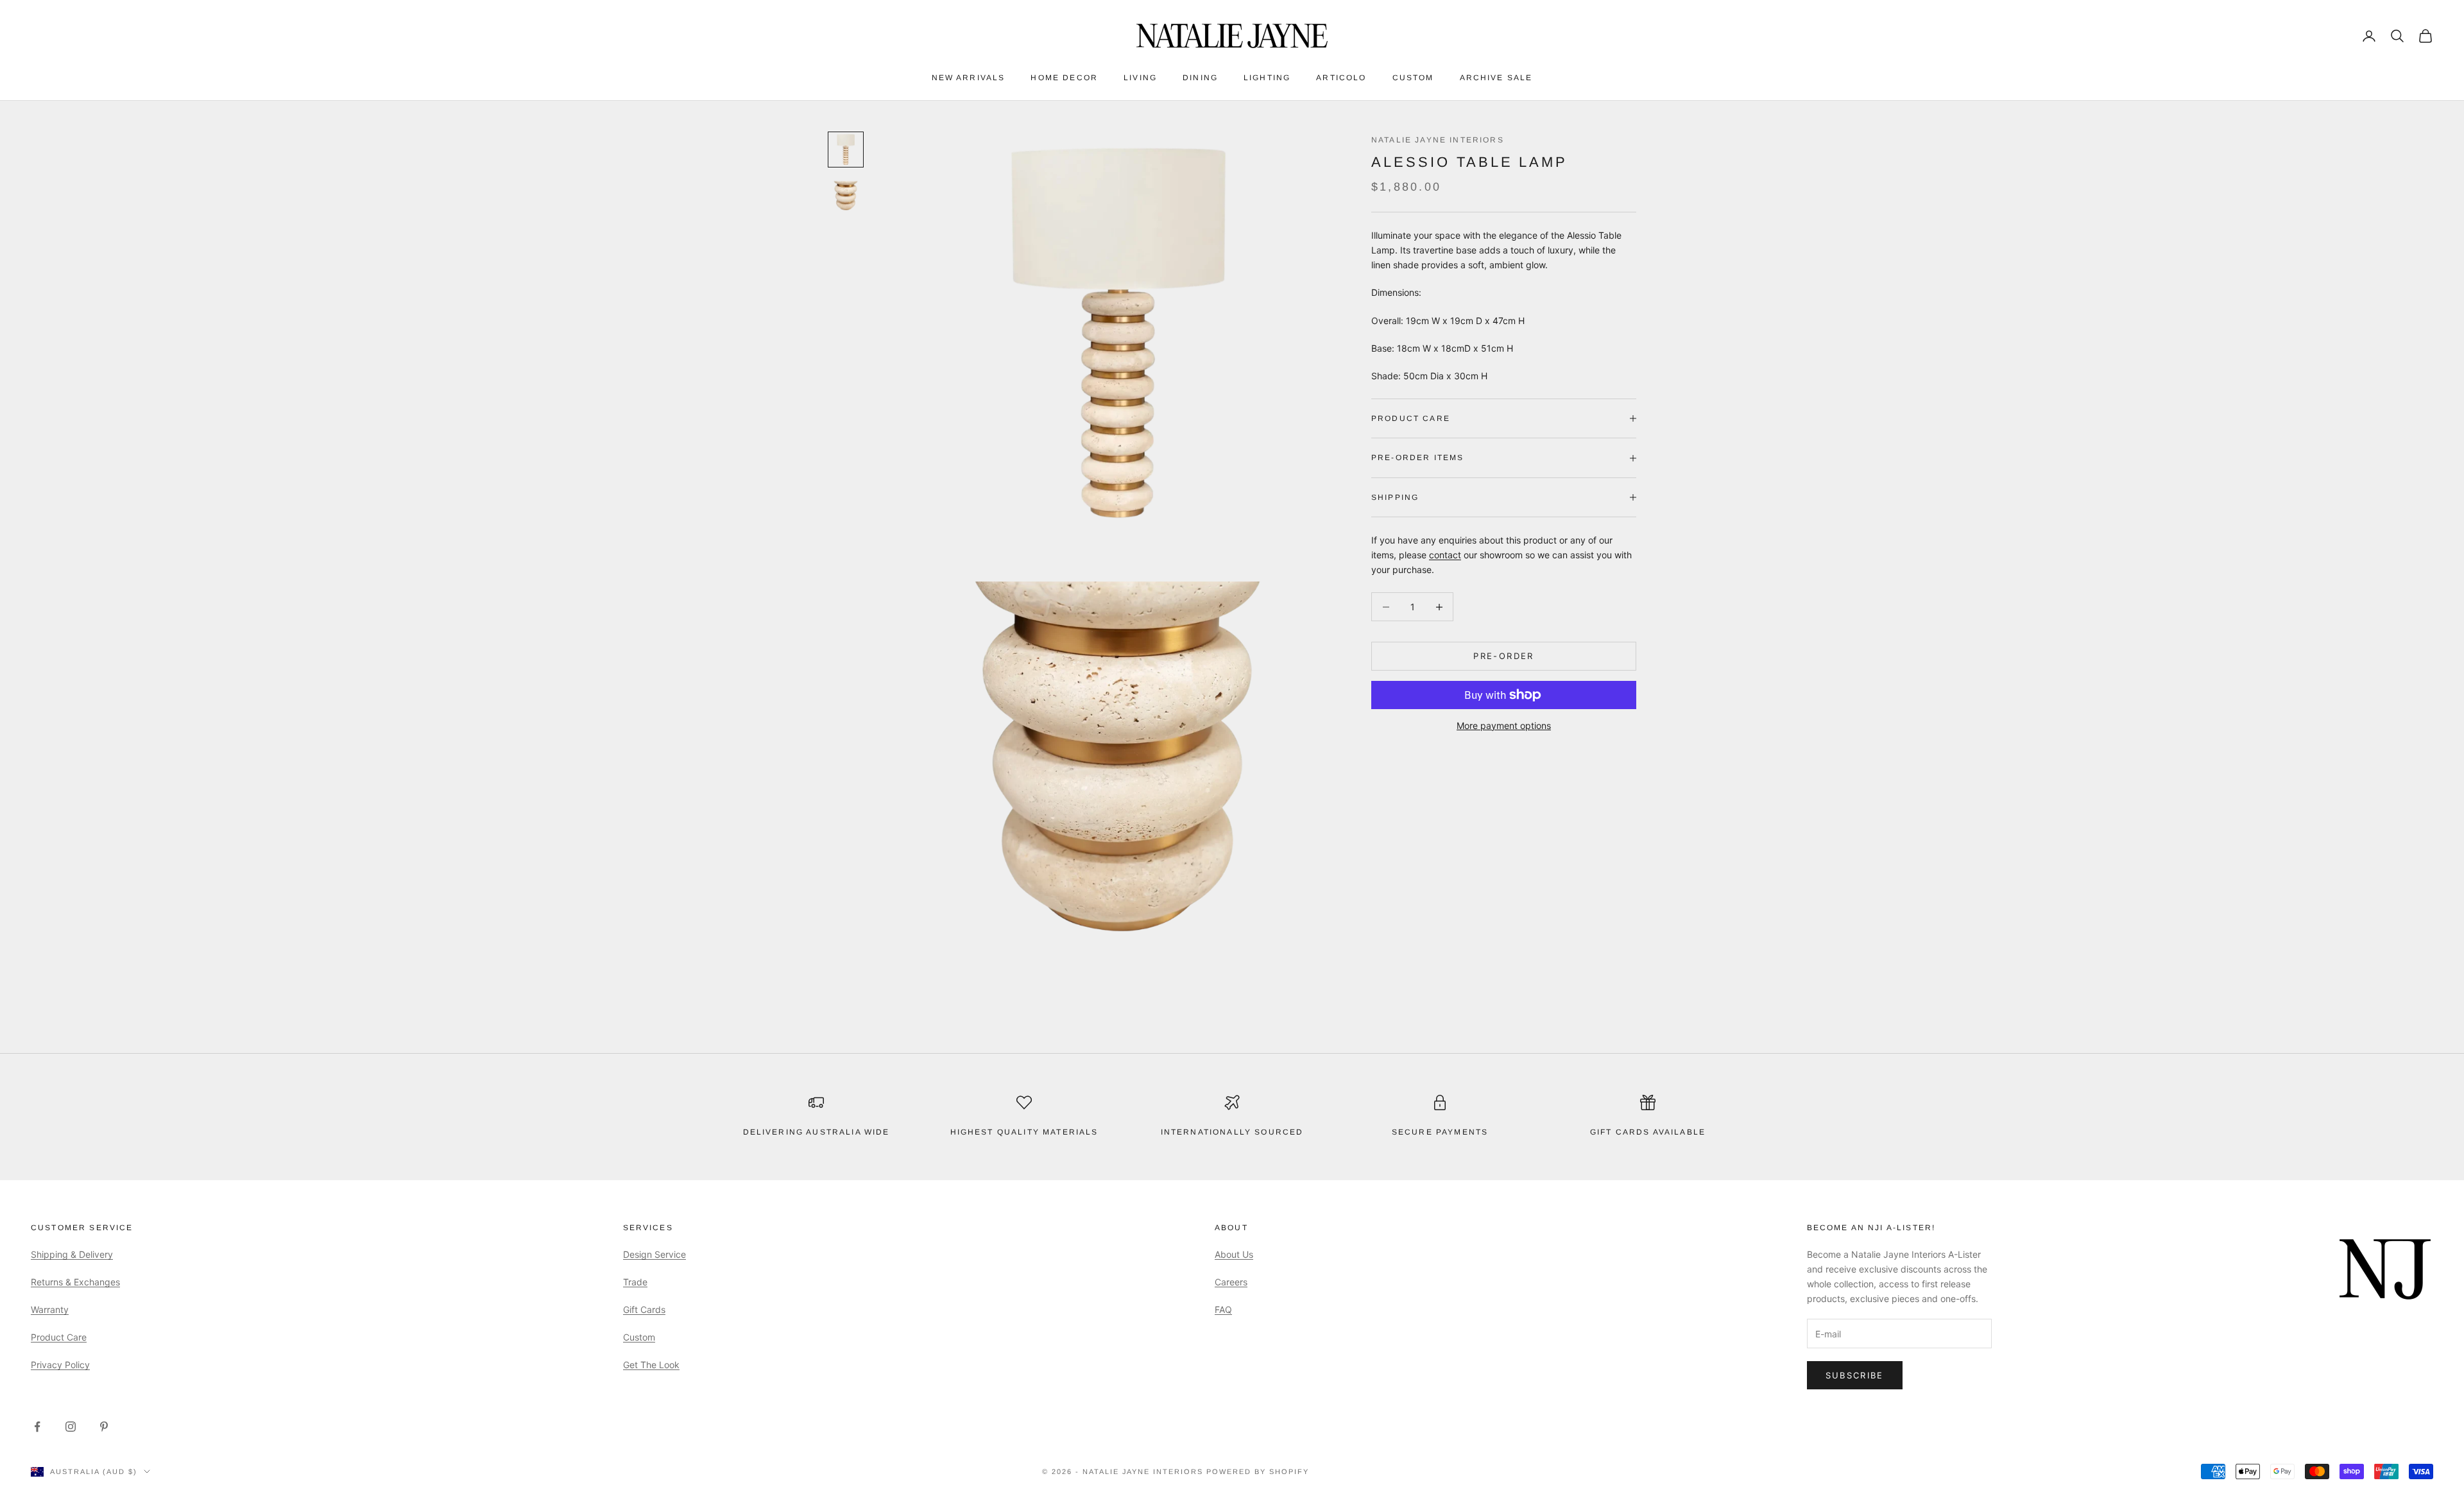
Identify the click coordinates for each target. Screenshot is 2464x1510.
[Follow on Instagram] (71, 1427)
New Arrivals (969, 78)
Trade (635, 1282)
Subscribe (1855, 1375)
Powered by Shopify (1258, 1471)
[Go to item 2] (846, 196)
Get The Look (651, 1365)
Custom (1413, 78)
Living (1140, 78)
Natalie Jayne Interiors (1438, 140)
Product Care (59, 1337)
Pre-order (1503, 656)
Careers (1231, 1282)
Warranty (50, 1309)
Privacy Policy (60, 1365)
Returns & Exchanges (75, 1282)
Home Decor (1064, 78)
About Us (1234, 1254)
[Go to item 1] (846, 150)
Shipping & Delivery (72, 1254)
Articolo (1341, 78)
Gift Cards (644, 1309)
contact (1445, 555)
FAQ (1223, 1309)
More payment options (1504, 725)
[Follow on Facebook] (37, 1427)
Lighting (1267, 78)
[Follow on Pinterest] (104, 1427)
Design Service (654, 1254)
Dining (1200, 78)
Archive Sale (1496, 78)
